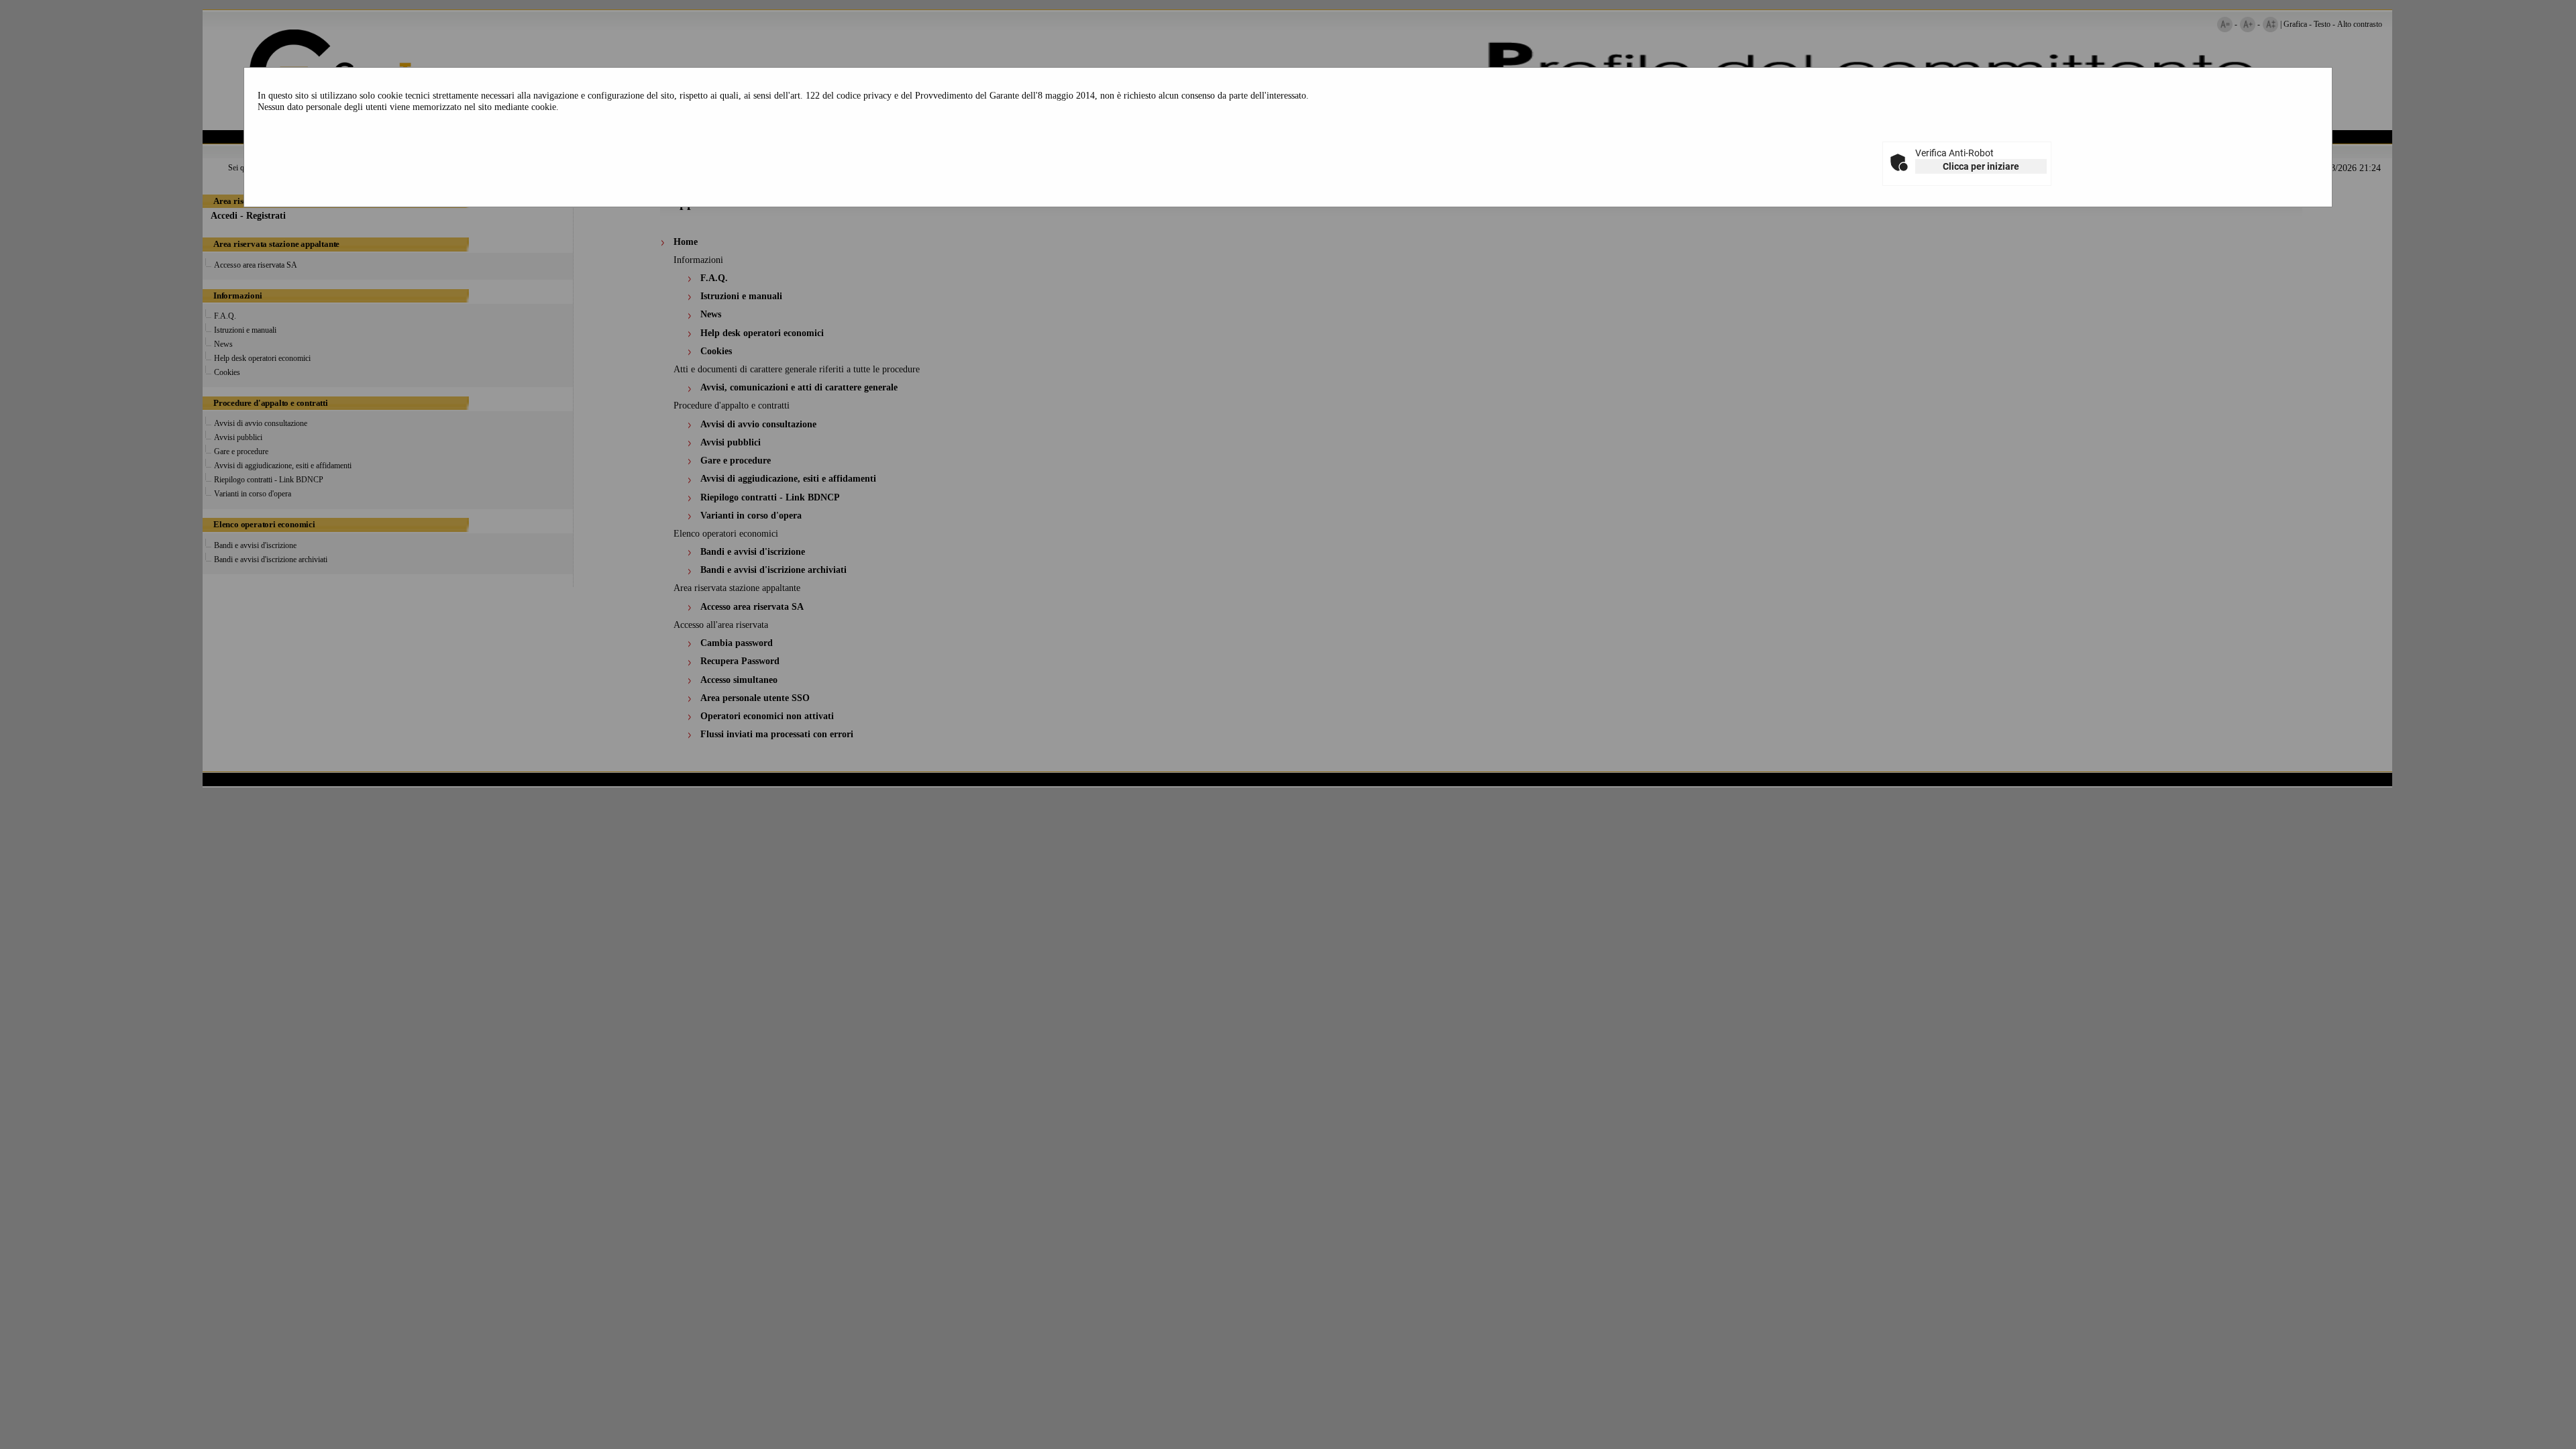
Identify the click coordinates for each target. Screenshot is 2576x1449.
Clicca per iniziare (1981, 166)
